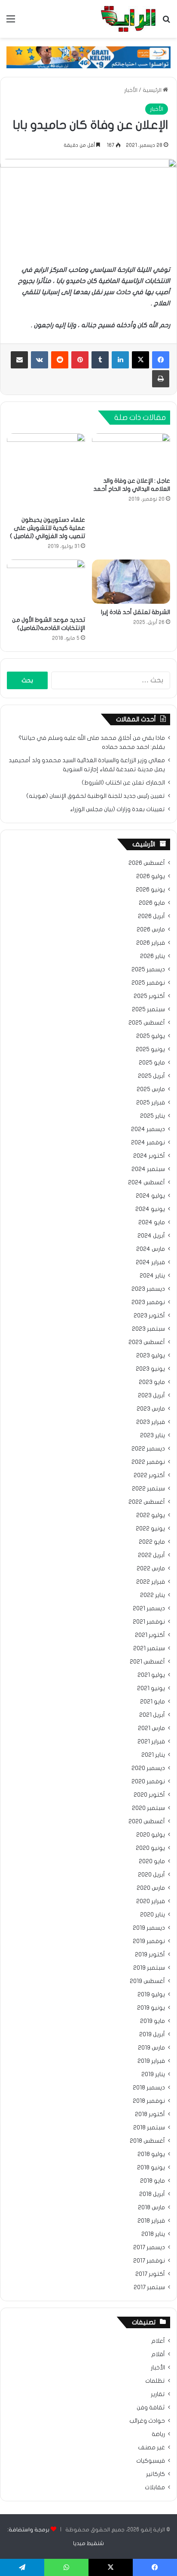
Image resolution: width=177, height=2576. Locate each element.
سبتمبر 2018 (149, 2128)
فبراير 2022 (151, 1582)
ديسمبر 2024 (148, 1129)
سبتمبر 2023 (148, 1329)
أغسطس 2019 (147, 1981)
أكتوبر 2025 (149, 996)
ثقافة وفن (151, 2408)
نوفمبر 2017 (149, 2261)
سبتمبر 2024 (148, 1169)
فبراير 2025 (151, 1103)
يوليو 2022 (151, 1515)
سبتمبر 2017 (149, 2287)
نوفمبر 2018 (149, 2101)
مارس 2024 (151, 1249)
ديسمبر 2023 (148, 1289)
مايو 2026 (152, 903)
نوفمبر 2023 (148, 1302)
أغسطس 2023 (147, 1342)
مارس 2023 (151, 1409)
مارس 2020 (151, 1888)
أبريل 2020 (151, 1875)
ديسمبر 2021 (149, 1609)
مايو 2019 (153, 2021)
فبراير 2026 (151, 943)
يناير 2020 (153, 1915)
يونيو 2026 (150, 890)
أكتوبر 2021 (150, 1635)
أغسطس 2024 (146, 1183)
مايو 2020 (152, 1861)
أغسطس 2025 (147, 1023)
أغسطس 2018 (147, 2141)
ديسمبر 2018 (149, 2088)
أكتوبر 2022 (149, 1475)
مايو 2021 (153, 1702)
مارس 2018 (151, 2208)
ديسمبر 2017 (149, 2248)
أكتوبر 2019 (150, 1955)
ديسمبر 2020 (148, 1768)
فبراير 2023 (151, 1422)
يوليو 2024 (150, 1196)
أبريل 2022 (151, 1555)
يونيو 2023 (150, 1369)
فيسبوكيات (151, 2461)
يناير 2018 (153, 2234)
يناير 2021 (153, 1755)
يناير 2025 (153, 1116)
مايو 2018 (153, 2181)
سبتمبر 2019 (149, 1968)
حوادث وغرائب (147, 2421)
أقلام (158, 2354)
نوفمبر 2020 (148, 1782)
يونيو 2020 (150, 1848)
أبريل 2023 (151, 1396)
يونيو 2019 (151, 2008)
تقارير (158, 2394)
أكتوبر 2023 (149, 1316)
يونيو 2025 (150, 1049)
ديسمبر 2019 (149, 1928)
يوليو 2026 (151, 876)
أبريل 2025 (151, 1076)
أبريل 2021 (152, 1715)
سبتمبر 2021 (149, 1648)
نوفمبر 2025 (148, 983)
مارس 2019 (151, 2048)
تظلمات (155, 2381)
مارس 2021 (151, 1728)
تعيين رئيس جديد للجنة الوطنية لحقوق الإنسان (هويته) (96, 796)
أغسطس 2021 (147, 1662)
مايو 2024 (152, 1223)
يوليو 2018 (151, 2154)
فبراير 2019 (151, 2061)
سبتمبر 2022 (148, 1489)
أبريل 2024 (151, 1236)
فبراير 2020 (151, 1901)
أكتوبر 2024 (149, 1156)
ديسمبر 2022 (148, 1449)
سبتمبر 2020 (148, 1808)
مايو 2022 (152, 1542)
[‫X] (140, 360)
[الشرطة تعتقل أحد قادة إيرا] (131, 582)
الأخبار (131, 90)
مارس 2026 (151, 930)
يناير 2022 (153, 1595)
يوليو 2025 (151, 1036)
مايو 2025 (152, 1063)
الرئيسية (153, 90)
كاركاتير (156, 2474)
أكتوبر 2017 (150, 2274)
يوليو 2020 (151, 1835)
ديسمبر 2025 (148, 970)
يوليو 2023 (151, 1356)
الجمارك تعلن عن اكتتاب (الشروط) (123, 783)
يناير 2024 (152, 1276)
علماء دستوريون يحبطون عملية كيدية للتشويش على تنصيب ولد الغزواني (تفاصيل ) (47, 528)
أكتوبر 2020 (149, 1795)
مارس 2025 (151, 1089)
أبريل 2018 (152, 2194)
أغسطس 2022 (147, 1502)
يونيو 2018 (151, 2168)
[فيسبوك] (161, 360)
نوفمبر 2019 (149, 1941)
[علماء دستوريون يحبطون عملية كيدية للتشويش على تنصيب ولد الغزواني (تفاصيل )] (46, 472)
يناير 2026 (153, 956)
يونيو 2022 (150, 1529)
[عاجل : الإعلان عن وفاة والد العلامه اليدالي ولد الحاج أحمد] (131, 453)
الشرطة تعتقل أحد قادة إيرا (136, 612)
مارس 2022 (151, 1569)
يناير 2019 (153, 2074)
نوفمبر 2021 (149, 1622)
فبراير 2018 (151, 2221)
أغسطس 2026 (147, 863)
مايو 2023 (152, 1382)
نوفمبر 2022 (148, 1462)
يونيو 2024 (150, 1209)
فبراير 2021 (151, 1742)
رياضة (158, 2434)
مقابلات (155, 2488)
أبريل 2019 (152, 2035)
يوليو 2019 (151, 1995)
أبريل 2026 (151, 916)
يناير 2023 (153, 1436)
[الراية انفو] (128, 19)
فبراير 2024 (150, 1262)
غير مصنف (151, 2448)
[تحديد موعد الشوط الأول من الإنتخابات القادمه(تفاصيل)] (46, 585)
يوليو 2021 (151, 1675)
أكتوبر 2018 (150, 2114)
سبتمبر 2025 (148, 1010)
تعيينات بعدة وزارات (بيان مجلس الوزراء (117, 809)
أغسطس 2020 (147, 1822)
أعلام (158, 2341)
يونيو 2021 (151, 1688)
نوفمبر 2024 (148, 1143)
